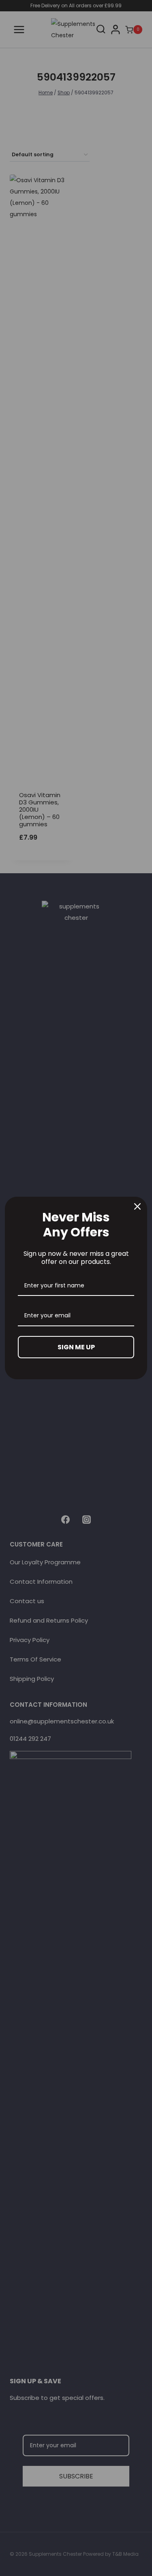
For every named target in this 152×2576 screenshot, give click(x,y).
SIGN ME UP (76, 1347)
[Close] (137, 1206)
